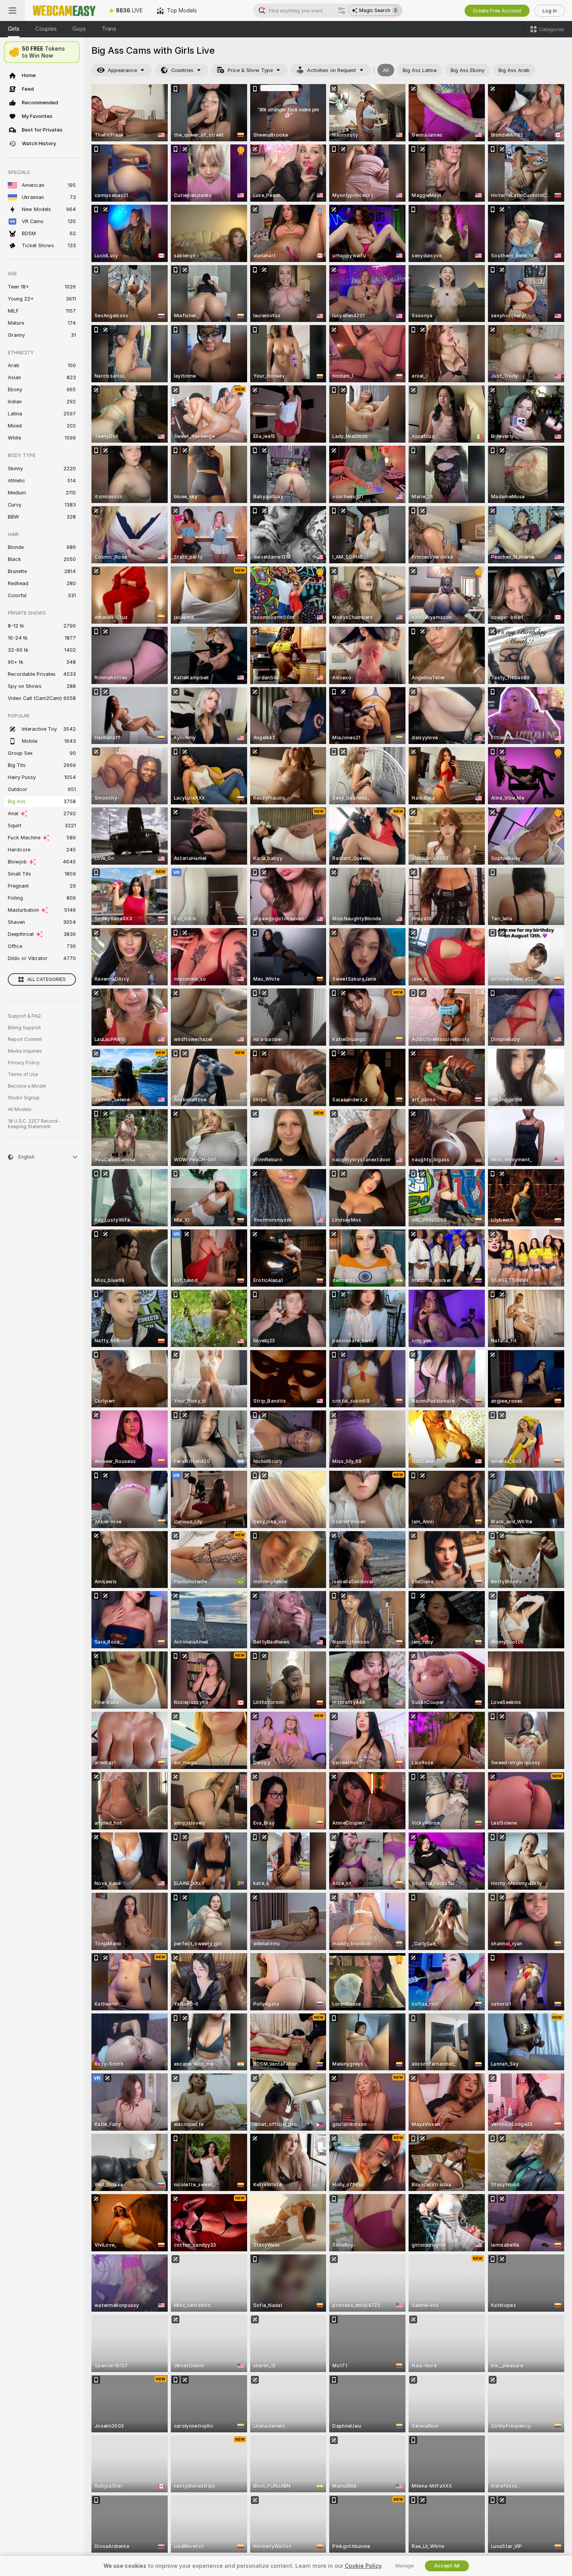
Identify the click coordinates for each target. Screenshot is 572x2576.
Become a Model (27, 1086)
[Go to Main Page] (64, 11)
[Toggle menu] (12, 11)
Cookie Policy (363, 2566)
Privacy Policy (24, 1063)
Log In (550, 11)
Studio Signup (24, 1098)
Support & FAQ (24, 1016)
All (386, 70)
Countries (182, 70)
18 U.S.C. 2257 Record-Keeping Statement (34, 1124)
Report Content (25, 1039)
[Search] (342, 11)
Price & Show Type (250, 70)
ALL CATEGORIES (46, 979)
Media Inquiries (25, 1051)
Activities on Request (332, 70)
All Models (20, 1110)
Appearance (122, 70)
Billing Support (24, 1028)
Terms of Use (23, 1074)
